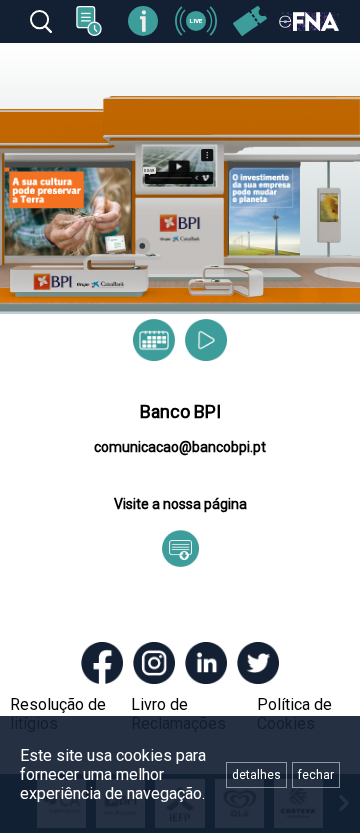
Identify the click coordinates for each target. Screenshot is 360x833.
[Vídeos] (206, 340)
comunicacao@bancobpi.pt (180, 447)
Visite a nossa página (180, 504)
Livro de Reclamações (178, 714)
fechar (316, 775)
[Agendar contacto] (154, 340)
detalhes (256, 775)
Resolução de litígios (58, 714)
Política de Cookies (294, 714)
